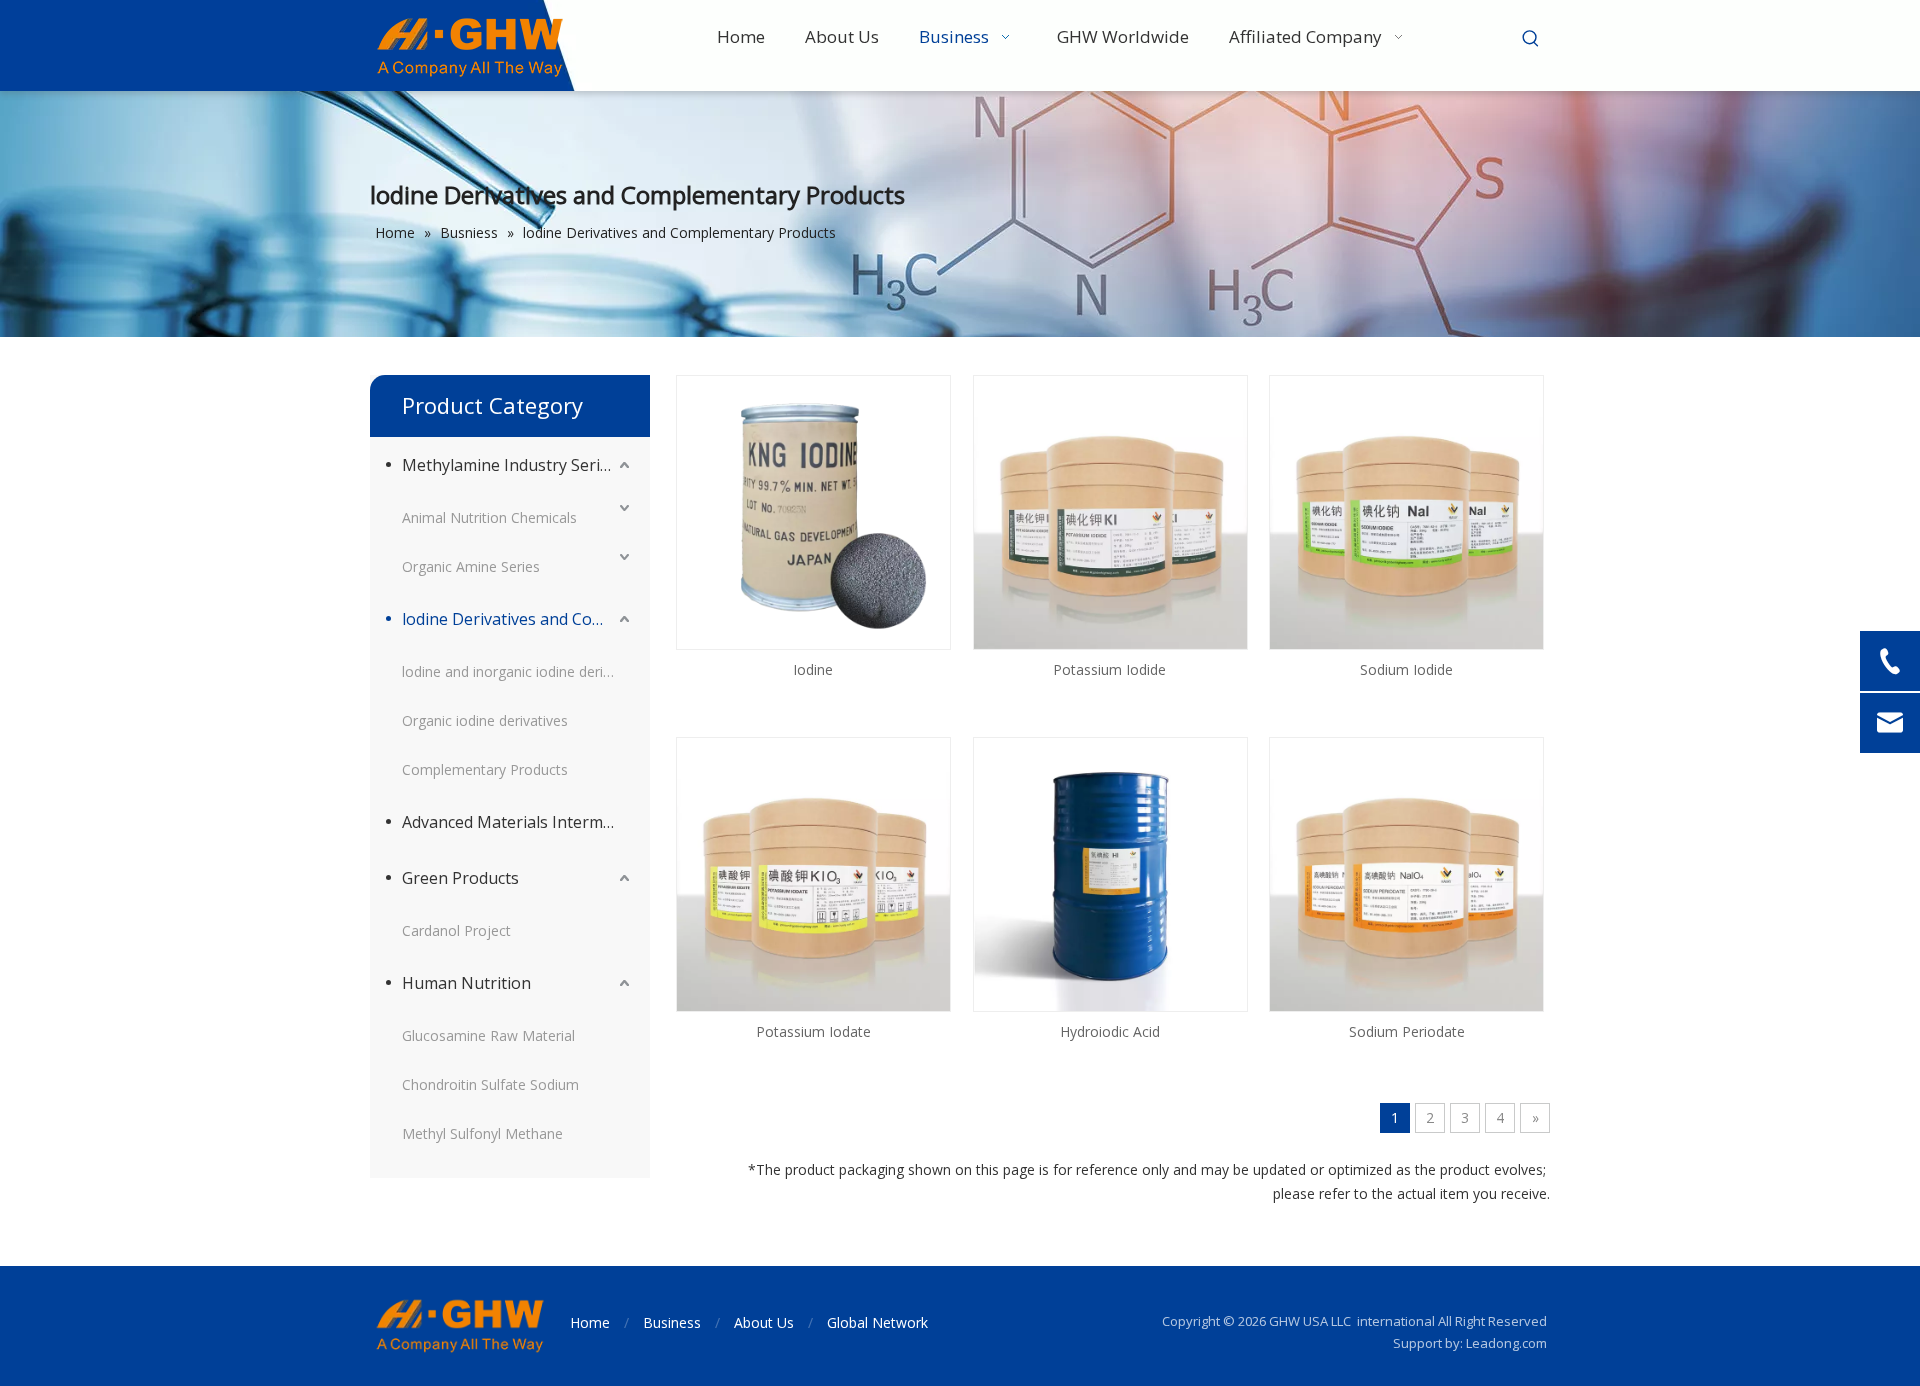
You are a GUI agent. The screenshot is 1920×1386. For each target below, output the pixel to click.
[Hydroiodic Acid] (1110, 872)
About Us (764, 1322)
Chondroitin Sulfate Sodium (490, 1084)
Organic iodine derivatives (485, 720)
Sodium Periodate (1407, 1031)
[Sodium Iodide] (1406, 510)
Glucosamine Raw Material (488, 1035)
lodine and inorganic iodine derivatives (518, 671)
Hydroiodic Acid (1110, 1031)
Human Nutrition (466, 983)
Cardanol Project (456, 930)
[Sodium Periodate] (1406, 872)
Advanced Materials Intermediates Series (518, 822)
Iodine (813, 669)
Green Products (460, 878)
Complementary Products (485, 769)
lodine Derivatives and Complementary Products (518, 619)
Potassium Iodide (1109, 669)
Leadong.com (1506, 1343)
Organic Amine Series (471, 566)
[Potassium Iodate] (813, 872)
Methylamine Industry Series (509, 465)
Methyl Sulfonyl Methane (482, 1133)
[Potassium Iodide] (1110, 510)
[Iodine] (813, 510)
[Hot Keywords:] (1531, 39)
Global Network (877, 1322)
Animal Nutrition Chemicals (489, 517)
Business (672, 1322)
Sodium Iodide (1406, 669)
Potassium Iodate (813, 1031)
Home (590, 1322)
